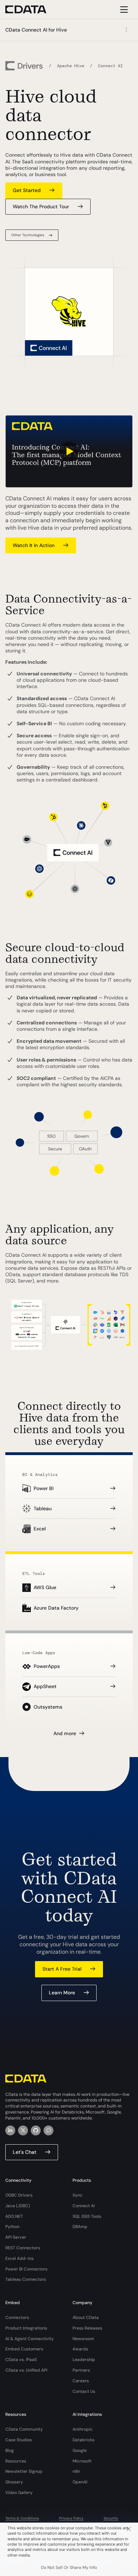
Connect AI (84, 2206)
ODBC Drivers (19, 2195)
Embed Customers (24, 2349)
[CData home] (31, 9)
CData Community (24, 2429)
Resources (16, 2461)
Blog (10, 2450)
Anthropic (83, 2429)
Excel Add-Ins (19, 2258)
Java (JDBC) (18, 2206)
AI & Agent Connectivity (30, 2339)
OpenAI (80, 2482)
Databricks (84, 2440)
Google (80, 2450)
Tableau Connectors (26, 2279)
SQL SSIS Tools (87, 2216)
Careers (81, 2381)
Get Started (27, 190)
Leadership (84, 2360)
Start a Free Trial (62, 1969)
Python (12, 2227)
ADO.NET (14, 2216)
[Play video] (69, 451)
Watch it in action (34, 545)
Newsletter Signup (24, 2471)
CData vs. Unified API (26, 2370)
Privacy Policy (71, 2518)
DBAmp (80, 2227)
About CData (86, 2318)
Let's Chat (25, 2152)
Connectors (17, 2318)
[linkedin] (10, 2130)
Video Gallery (19, 2493)
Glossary (14, 2482)
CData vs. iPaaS (21, 2360)
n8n (76, 2471)
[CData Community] (48, 2130)
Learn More (62, 1993)
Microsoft (82, 2461)
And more (65, 1733)
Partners (81, 2370)
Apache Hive (71, 66)
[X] (23, 2130)
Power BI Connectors (26, 2269)
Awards (80, 2349)
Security (111, 2518)
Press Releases (87, 2328)
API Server (16, 2237)
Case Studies (19, 2440)
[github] (36, 2130)
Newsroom (83, 2339)
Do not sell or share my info (69, 2568)
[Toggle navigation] (123, 9)
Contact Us (84, 2391)
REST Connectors (23, 2248)
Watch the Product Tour (41, 207)
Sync (77, 2195)
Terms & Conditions (22, 2518)
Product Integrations (26, 2328)
